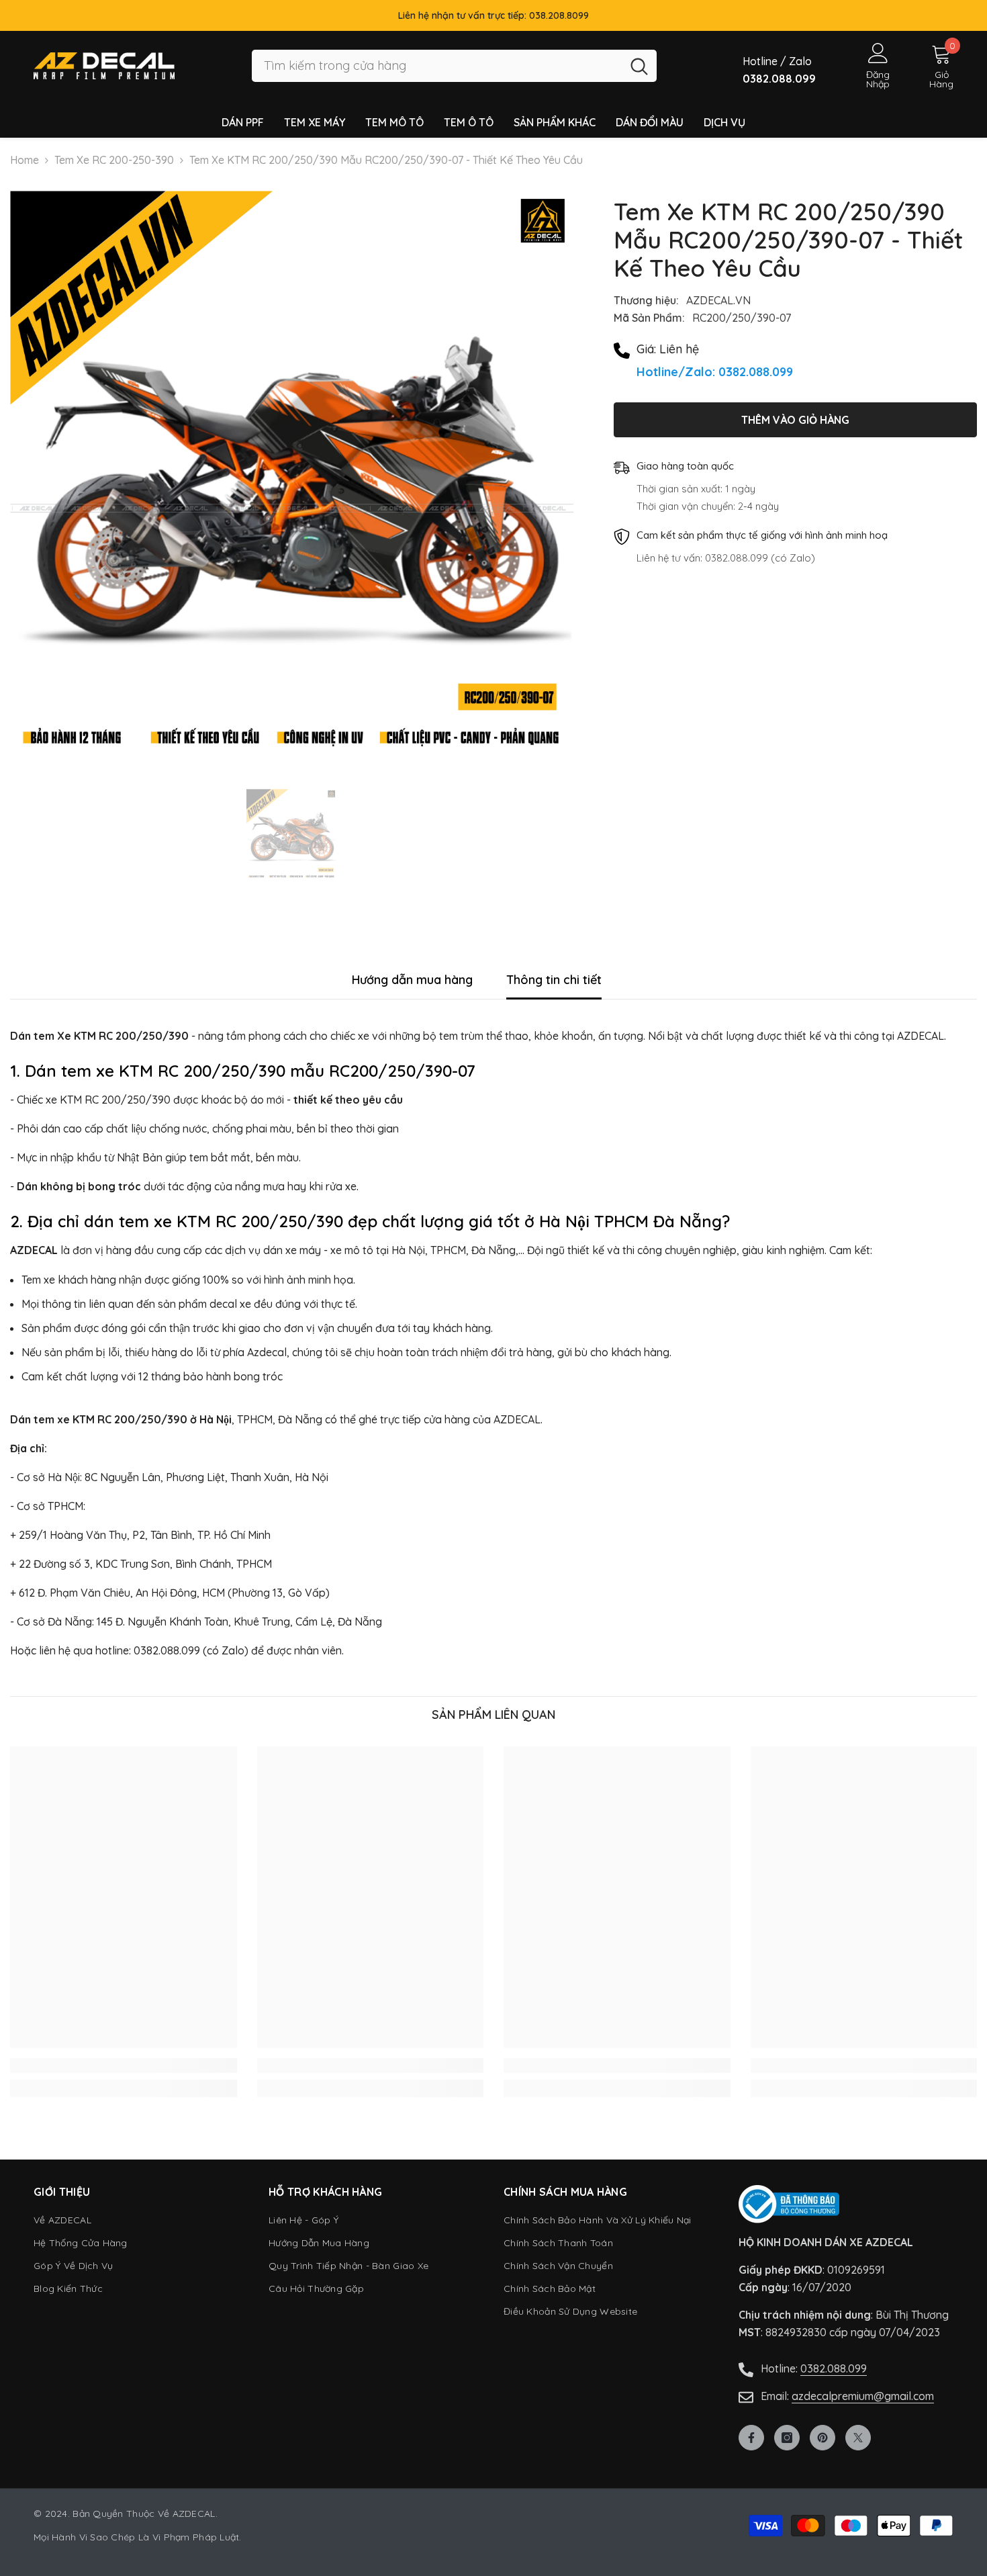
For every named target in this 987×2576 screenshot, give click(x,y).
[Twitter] (858, 2438)
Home (25, 160)
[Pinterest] (822, 2438)
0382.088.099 (834, 2368)
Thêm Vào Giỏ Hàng (795, 420)
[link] (124, 2066)
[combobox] (437, 66)
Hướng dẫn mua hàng (412, 980)
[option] (292, 473)
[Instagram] (787, 2438)
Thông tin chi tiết (554, 980)
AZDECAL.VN (718, 300)
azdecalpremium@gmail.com (863, 2396)
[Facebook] (751, 2438)
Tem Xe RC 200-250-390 (114, 160)
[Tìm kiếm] (454, 66)
